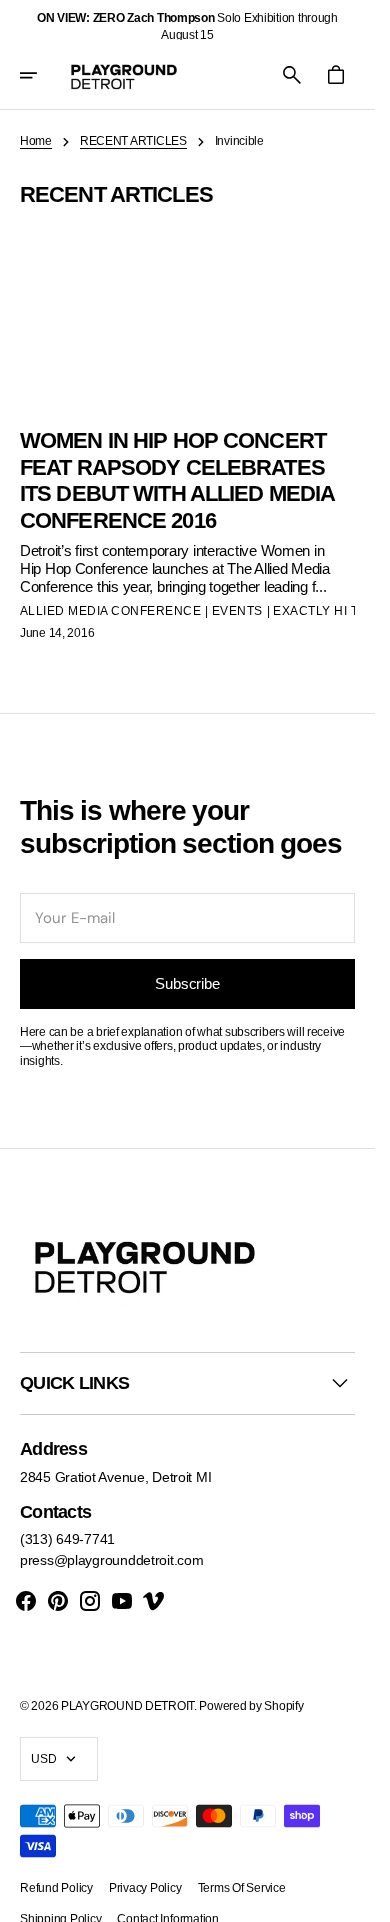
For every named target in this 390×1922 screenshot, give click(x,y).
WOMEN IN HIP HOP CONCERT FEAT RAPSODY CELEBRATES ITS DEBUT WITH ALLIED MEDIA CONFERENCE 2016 (177, 480)
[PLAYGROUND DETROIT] (124, 75)
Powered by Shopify (251, 1706)
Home (36, 141)
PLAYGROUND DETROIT (127, 1706)
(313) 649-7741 (67, 1539)
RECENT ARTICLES (133, 141)
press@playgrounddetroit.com (111, 1560)
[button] (42, 75)
